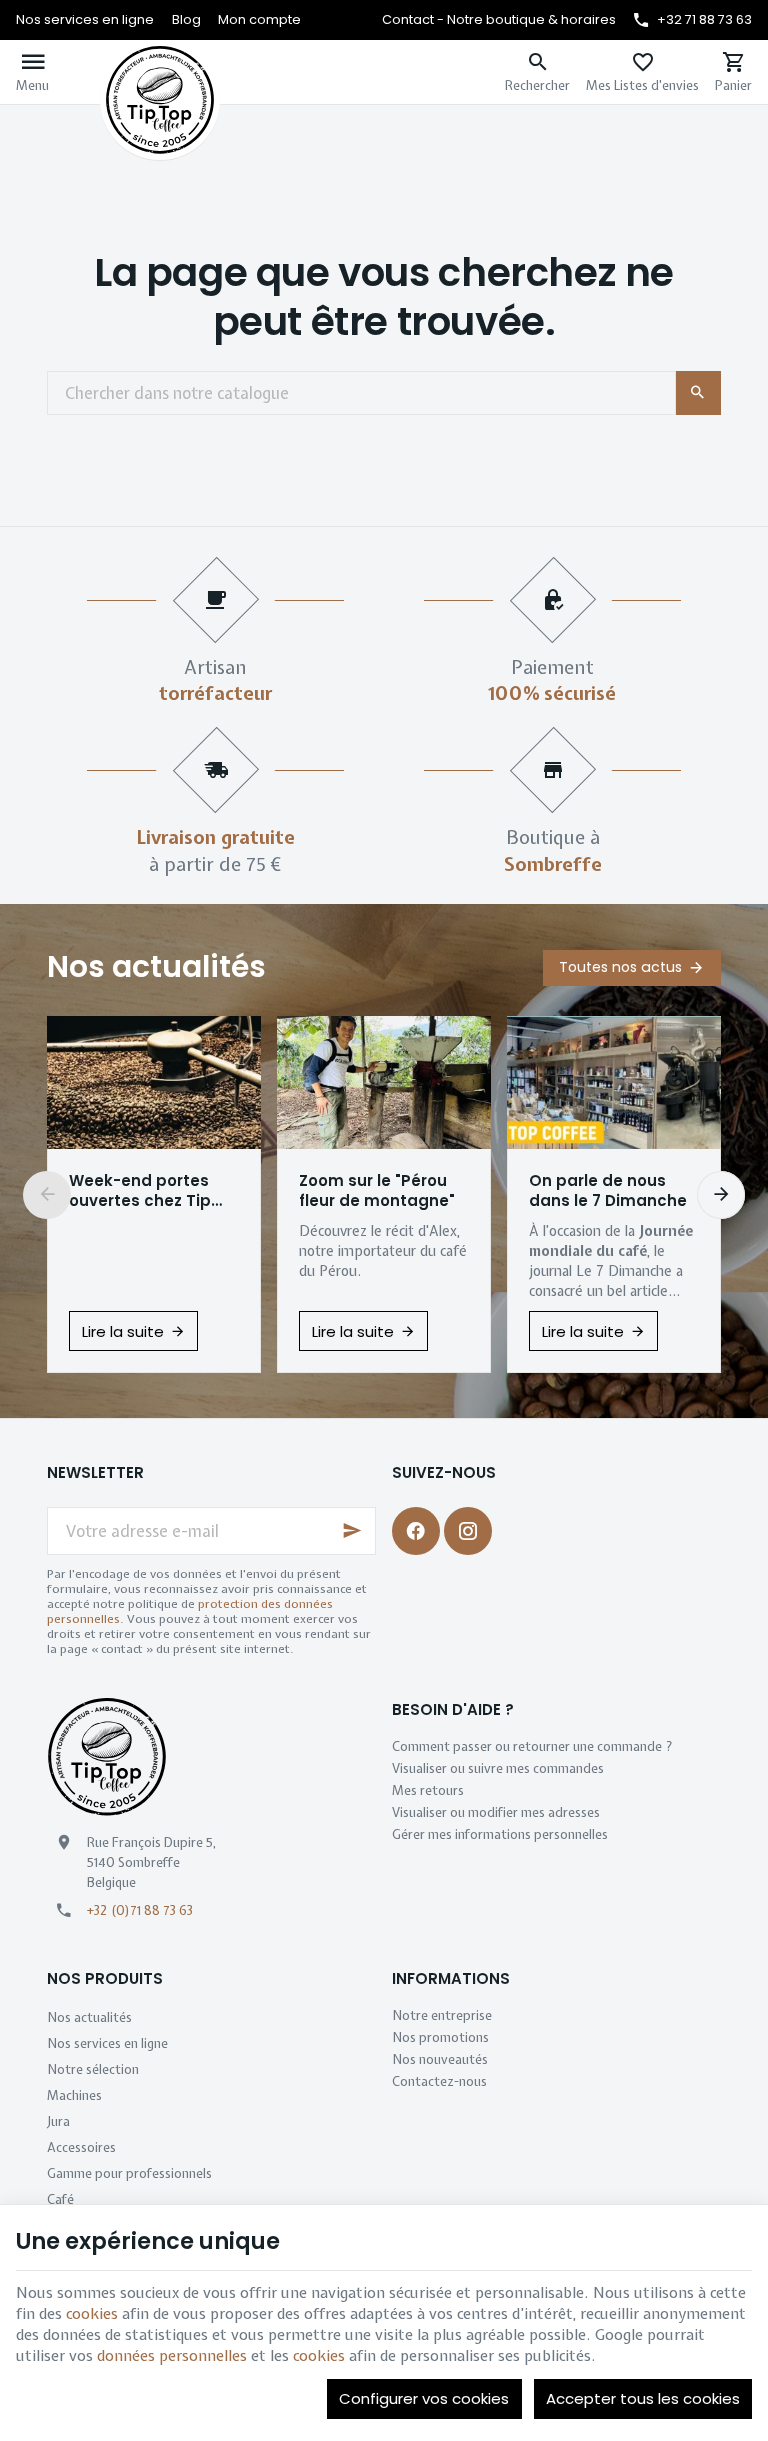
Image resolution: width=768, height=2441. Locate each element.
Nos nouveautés (440, 2059)
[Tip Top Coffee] (160, 72)
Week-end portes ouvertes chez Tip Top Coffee (140, 1191)
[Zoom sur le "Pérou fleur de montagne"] (384, 1082)
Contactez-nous (439, 2081)
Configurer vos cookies (424, 2398)
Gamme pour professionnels (129, 2173)
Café (60, 2199)
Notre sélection (93, 2069)
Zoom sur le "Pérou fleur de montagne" (377, 1191)
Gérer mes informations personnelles (500, 1834)
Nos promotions (440, 2037)
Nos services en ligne (107, 2043)
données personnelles (172, 2356)
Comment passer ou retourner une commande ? (532, 1746)
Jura (58, 2121)
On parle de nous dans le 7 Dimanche (608, 1191)
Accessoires (81, 2147)
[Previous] (47, 1195)
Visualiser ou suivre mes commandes (498, 1768)
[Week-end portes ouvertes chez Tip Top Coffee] (154, 1082)
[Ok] (352, 1531)
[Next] (721, 1195)
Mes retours (428, 1790)
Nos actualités (156, 966)
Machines (74, 2095)
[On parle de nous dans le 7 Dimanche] (614, 1082)
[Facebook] (416, 1531)
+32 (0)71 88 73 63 (140, 1910)
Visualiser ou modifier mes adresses (496, 1812)
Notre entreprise (442, 2015)
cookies (92, 2314)
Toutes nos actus (620, 967)
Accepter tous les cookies (643, 2398)
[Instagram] (468, 1531)
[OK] (698, 393)
